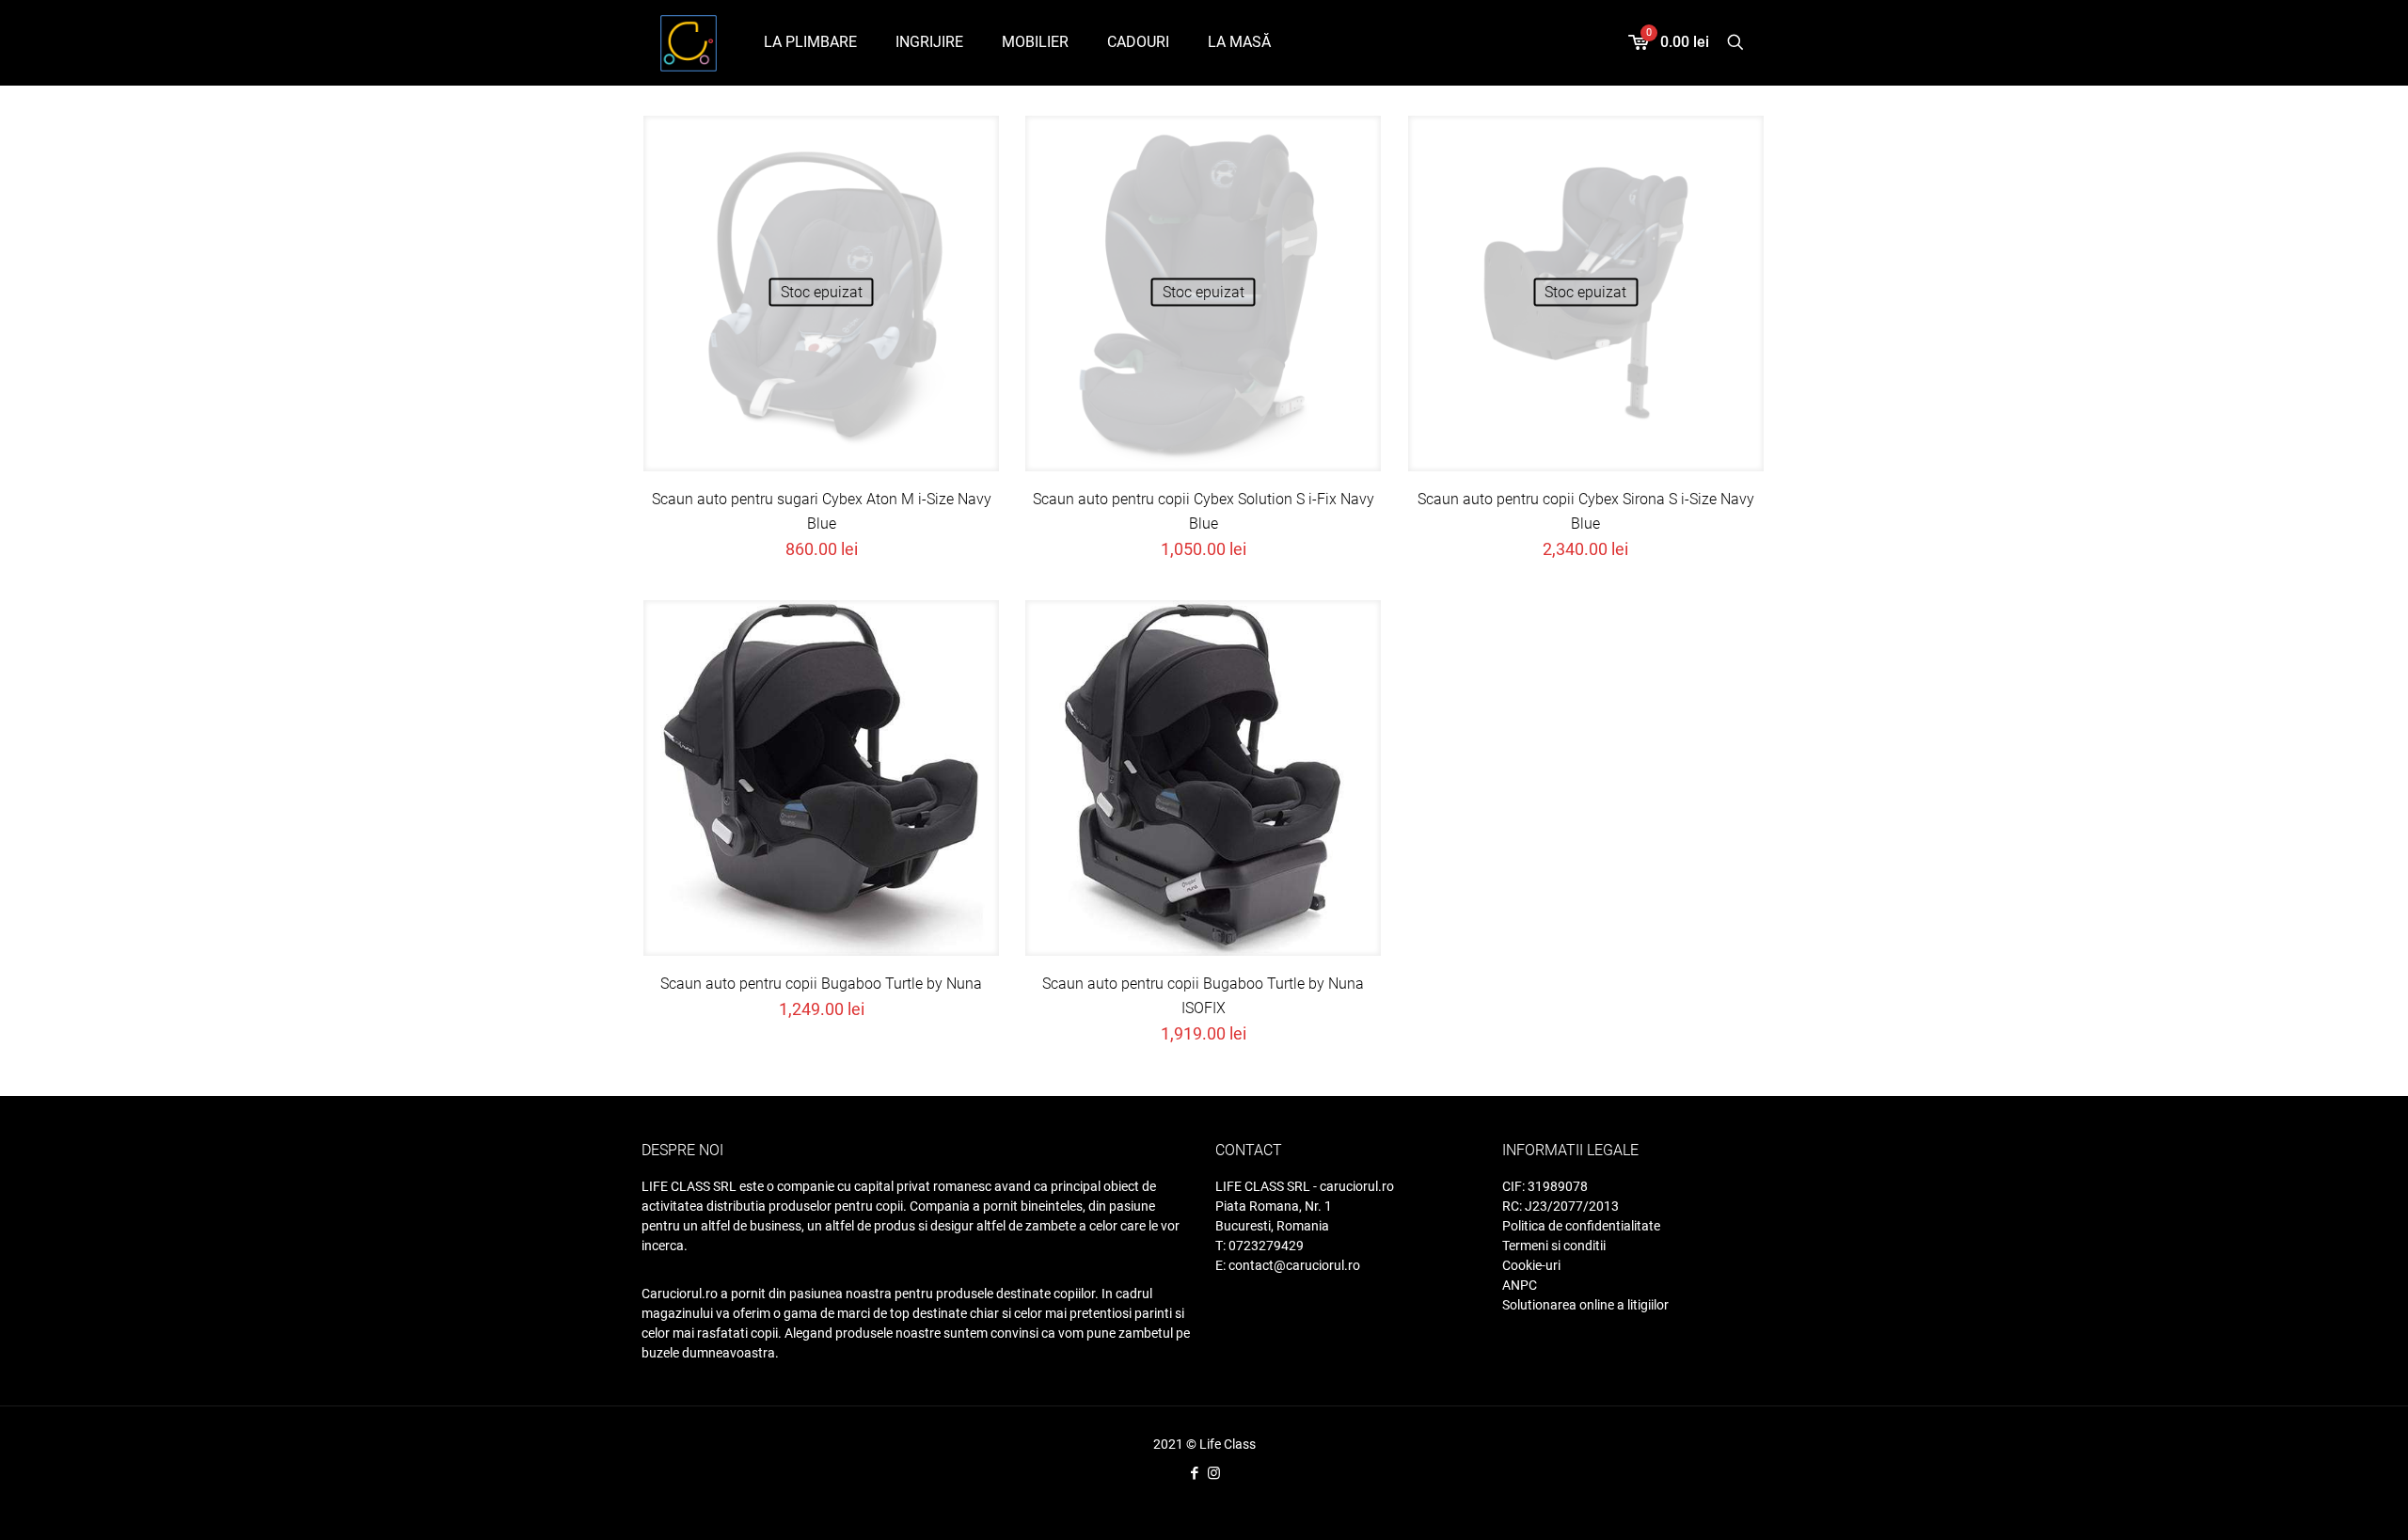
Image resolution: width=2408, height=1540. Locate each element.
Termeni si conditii (1554, 1246)
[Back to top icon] (2331, 1511)
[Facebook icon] (1194, 1473)
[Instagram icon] (1214, 1473)
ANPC (1520, 1285)
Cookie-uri (1531, 1265)
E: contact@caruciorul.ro (1288, 1265)
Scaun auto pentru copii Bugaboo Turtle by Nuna (821, 984)
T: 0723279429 (1259, 1246)
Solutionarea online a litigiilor (1585, 1305)
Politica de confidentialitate (1581, 1226)
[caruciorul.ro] (689, 42)
